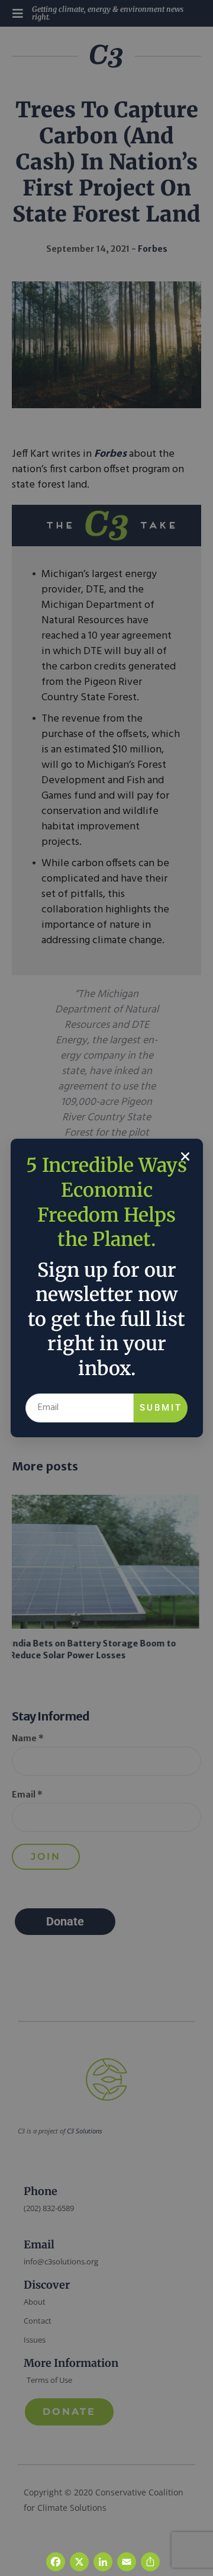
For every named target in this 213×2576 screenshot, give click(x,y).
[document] (106, 1288)
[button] (185, 1156)
